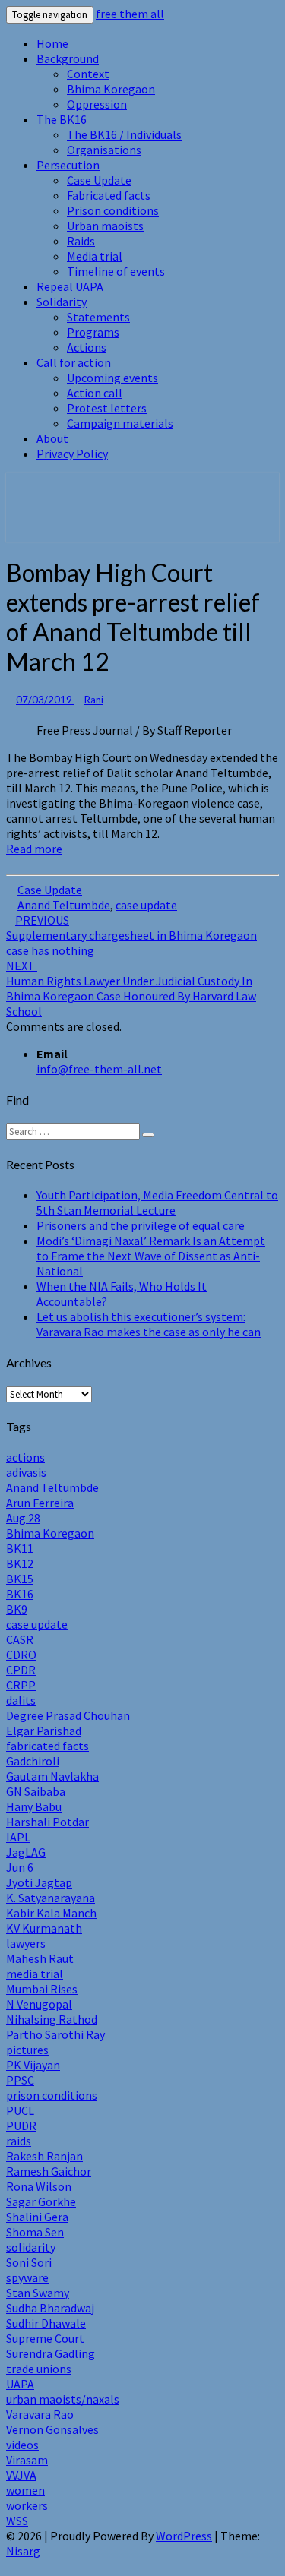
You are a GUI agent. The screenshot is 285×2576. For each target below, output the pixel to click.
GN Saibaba (36, 1791)
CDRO (21, 1655)
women (25, 2490)
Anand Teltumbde (64, 905)
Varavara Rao (40, 2414)
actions (25, 1457)
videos (22, 2445)
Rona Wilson (39, 2186)
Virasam (27, 2460)
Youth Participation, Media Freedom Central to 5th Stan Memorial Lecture (157, 1203)
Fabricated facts (109, 195)
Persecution (68, 165)
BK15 (20, 1579)
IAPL (18, 1837)
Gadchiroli (33, 1761)
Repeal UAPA (70, 286)
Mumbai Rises (42, 1989)
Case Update (99, 180)
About (52, 438)
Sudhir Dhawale (46, 2323)
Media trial (95, 256)
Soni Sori (29, 2262)
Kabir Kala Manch (51, 1913)
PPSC (20, 2080)
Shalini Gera (37, 2217)
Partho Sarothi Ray (55, 2034)
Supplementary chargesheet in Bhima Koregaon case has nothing (131, 935)
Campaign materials (120, 423)
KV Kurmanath (44, 1928)
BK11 (20, 1548)
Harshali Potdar (47, 1822)
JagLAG (26, 1852)
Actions (87, 347)
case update (146, 905)
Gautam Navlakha (52, 1776)
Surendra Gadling (51, 2353)
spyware (27, 2277)
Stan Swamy (38, 2293)
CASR (20, 1639)
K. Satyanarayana (51, 1898)
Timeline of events (116, 271)
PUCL (20, 2110)
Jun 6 (20, 1867)
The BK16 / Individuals (124, 134)
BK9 (17, 1609)
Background (68, 58)
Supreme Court (45, 2338)
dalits (21, 1700)
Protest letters (107, 408)
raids (19, 2141)
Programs (93, 332)
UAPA (20, 2384)
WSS (17, 2521)
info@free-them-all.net (99, 1069)
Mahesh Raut (40, 1958)
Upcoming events (112, 378)
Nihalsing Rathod (52, 2019)
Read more (34, 849)
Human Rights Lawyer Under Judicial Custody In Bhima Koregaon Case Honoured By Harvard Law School (131, 988)
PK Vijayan (33, 2065)
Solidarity (62, 302)
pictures (27, 2050)
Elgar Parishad (44, 1731)
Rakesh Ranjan (44, 2156)
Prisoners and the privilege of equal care (142, 1225)
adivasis (26, 1472)
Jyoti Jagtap (39, 1882)
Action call (95, 393)
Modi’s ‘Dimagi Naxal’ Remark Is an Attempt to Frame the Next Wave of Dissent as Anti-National (151, 1256)
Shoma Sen (35, 2232)
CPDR (21, 1670)
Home (52, 43)
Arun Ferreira (40, 1503)
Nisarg (23, 2551)
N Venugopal (39, 2004)
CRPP (21, 1685)
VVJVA (21, 2475)
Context (88, 74)
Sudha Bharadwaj (50, 2308)
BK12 (20, 1563)
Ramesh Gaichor (49, 2171)
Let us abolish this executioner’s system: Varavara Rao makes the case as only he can (149, 1324)
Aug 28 (23, 1518)
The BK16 (62, 119)
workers (27, 2505)
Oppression (97, 104)
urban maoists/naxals (63, 2399)
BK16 (20, 1594)
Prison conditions (113, 210)
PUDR (21, 2126)
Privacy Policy (72, 454)
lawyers (26, 1943)
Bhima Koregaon (111, 89)
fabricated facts (47, 1746)
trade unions (39, 2369)
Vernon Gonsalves (52, 2429)
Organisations (104, 150)
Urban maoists (105, 226)
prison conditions (52, 2095)
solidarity (31, 2247)
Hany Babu (34, 1806)
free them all (130, 14)
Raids (81, 241)
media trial (35, 1974)
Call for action (74, 362)
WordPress (184, 2536)
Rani (94, 700)
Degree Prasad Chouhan (68, 1715)
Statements (98, 317)
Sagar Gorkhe (41, 2201)
